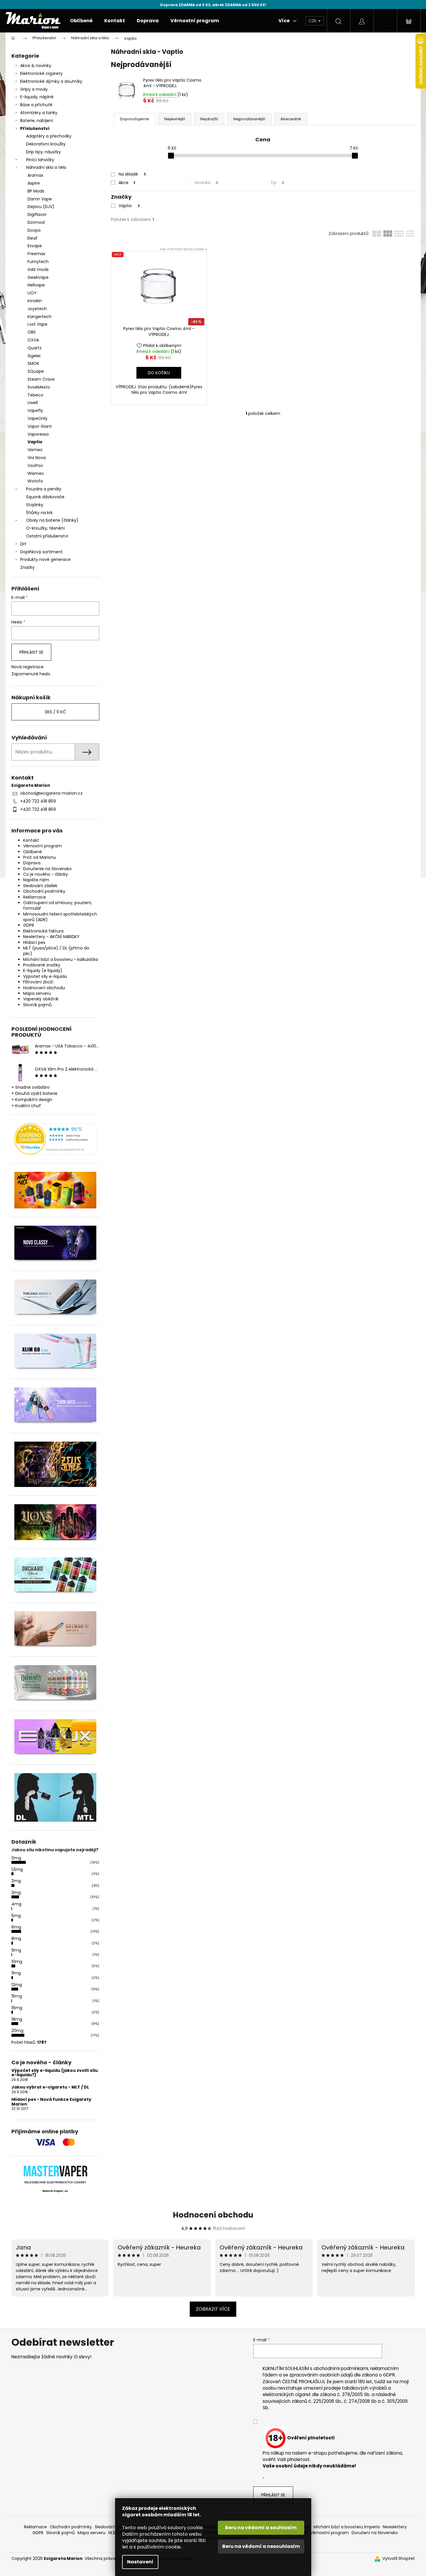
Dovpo (34, 230)
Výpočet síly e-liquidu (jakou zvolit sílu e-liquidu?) (55, 2073)
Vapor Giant (40, 426)
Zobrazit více (213, 2309)
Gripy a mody (34, 89)
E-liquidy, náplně (37, 97)
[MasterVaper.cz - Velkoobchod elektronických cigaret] (55, 2171)
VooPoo (35, 466)
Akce (127, 183)
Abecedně (291, 119)
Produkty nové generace (45, 559)
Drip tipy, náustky (43, 152)
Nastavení (140, 2562)
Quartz (35, 348)
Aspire (34, 183)
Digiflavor (37, 214)
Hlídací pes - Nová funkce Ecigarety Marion (51, 2102)
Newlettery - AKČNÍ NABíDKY (51, 937)
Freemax (36, 254)
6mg (16, 1927)
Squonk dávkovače (45, 497)
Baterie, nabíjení (37, 121)
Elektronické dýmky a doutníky (51, 81)
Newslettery (395, 2527)
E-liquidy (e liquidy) (43, 971)
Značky (27, 567)
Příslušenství (35, 128)
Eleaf (32, 238)
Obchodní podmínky (44, 891)
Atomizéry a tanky (39, 113)
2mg (16, 1881)
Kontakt (31, 840)
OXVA (33, 340)
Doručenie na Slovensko (47, 869)
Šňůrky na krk (39, 513)
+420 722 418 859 (38, 801)
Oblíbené (32, 852)
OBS (32, 332)
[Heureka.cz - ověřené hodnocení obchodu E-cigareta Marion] (55, 1139)
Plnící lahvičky (40, 160)
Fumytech (38, 262)
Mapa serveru (37, 993)
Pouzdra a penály (44, 489)
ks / (55, 712)
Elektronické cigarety (41, 73)
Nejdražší (209, 119)
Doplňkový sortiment (41, 552)
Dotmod (36, 222)
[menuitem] (81, 21)
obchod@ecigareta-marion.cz (51, 793)
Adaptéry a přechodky (49, 136)
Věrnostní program (42, 846)
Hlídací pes (34, 942)
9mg (16, 1950)
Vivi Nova (37, 458)
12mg (17, 1985)
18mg (17, 2019)
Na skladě (132, 174)
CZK (313, 21)
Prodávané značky (42, 965)
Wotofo (35, 481)
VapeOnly (37, 418)
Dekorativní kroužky (46, 144)
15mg (17, 1996)
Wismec (36, 473)
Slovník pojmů (37, 1005)
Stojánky (35, 505)
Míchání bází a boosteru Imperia (347, 2527)
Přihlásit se (31, 652)
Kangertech (40, 317)
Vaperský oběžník (41, 999)
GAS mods (38, 269)
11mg (16, 1973)
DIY (23, 544)
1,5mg (17, 1869)
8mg (16, 1938)
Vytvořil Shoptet (399, 2559)
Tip (277, 183)
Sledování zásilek (40, 886)
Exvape (35, 246)
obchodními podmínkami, (341, 2368)
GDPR (29, 925)
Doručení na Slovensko (375, 2533)
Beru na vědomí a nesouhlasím (261, 2546)
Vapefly (35, 411)
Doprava (32, 863)
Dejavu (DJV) (41, 207)
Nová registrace (28, 667)
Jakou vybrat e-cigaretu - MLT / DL (50, 2087)
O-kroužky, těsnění (45, 528)
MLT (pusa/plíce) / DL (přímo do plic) (56, 951)
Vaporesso (38, 434)
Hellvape (36, 285)
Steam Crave (41, 379)
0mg (16, 1858)
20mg (17, 2031)
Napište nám (36, 880)
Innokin (35, 301)
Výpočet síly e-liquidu (45, 976)
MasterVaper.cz (55, 2191)
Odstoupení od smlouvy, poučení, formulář (58, 905)
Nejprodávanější (249, 119)
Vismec (35, 450)
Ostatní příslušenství (47, 536)
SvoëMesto (39, 387)
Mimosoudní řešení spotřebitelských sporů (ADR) (60, 917)
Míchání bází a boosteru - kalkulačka (61, 959)
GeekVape (38, 277)
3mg (16, 1892)
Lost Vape (37, 324)
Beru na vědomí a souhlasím (261, 2528)
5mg (16, 1916)
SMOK (33, 363)
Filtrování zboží (38, 982)
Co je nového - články (46, 874)
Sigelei (34, 356)
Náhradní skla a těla (46, 167)
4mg (16, 1904)
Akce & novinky (36, 66)
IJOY (32, 293)
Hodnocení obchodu (44, 988)
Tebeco (35, 395)
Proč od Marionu (40, 857)
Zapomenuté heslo (31, 674)
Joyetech (37, 309)
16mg (17, 2008)
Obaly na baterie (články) (52, 520)
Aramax (35, 175)
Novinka (206, 183)
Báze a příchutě (36, 105)
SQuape (36, 371)
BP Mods (36, 191)
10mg (17, 1962)
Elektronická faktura (43, 931)
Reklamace (35, 897)
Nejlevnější (175, 119)
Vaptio (35, 442)
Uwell (33, 403)
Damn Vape (40, 199)
